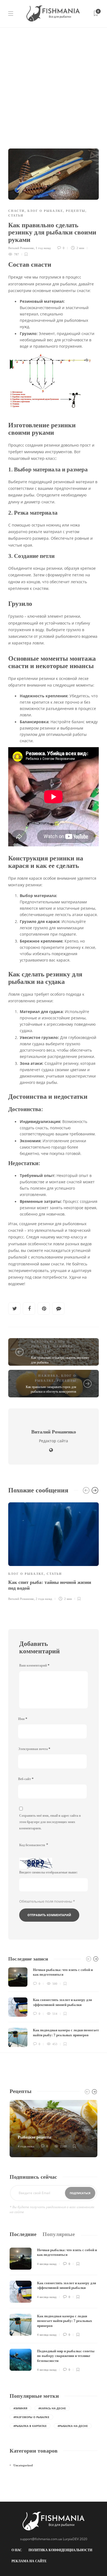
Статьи (16, 215)
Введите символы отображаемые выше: (48, 1872)
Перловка (42, 1342)
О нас (17, 2550)
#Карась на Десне (52, 2408)
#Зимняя (20, 2408)
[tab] (23, 2234)
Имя (23, 1719)
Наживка (63, 1346)
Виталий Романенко (21, 248)
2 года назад (44, 1599)
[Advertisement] (54, 84)
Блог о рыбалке (45, 211)
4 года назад (26, 2146)
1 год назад (43, 248)
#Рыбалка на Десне (73, 2426)
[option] (54, 1551)
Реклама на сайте (29, 2561)
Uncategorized (23, 2465)
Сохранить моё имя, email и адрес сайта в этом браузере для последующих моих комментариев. (50, 1822)
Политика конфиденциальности (60, 2550)
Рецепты (76, 211)
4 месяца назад (47, 2264)
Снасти (16, 211)
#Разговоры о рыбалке (31, 2417)
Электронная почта (34, 1749)
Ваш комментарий (34, 1665)
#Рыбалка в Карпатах (30, 2426)
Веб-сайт (26, 1779)
